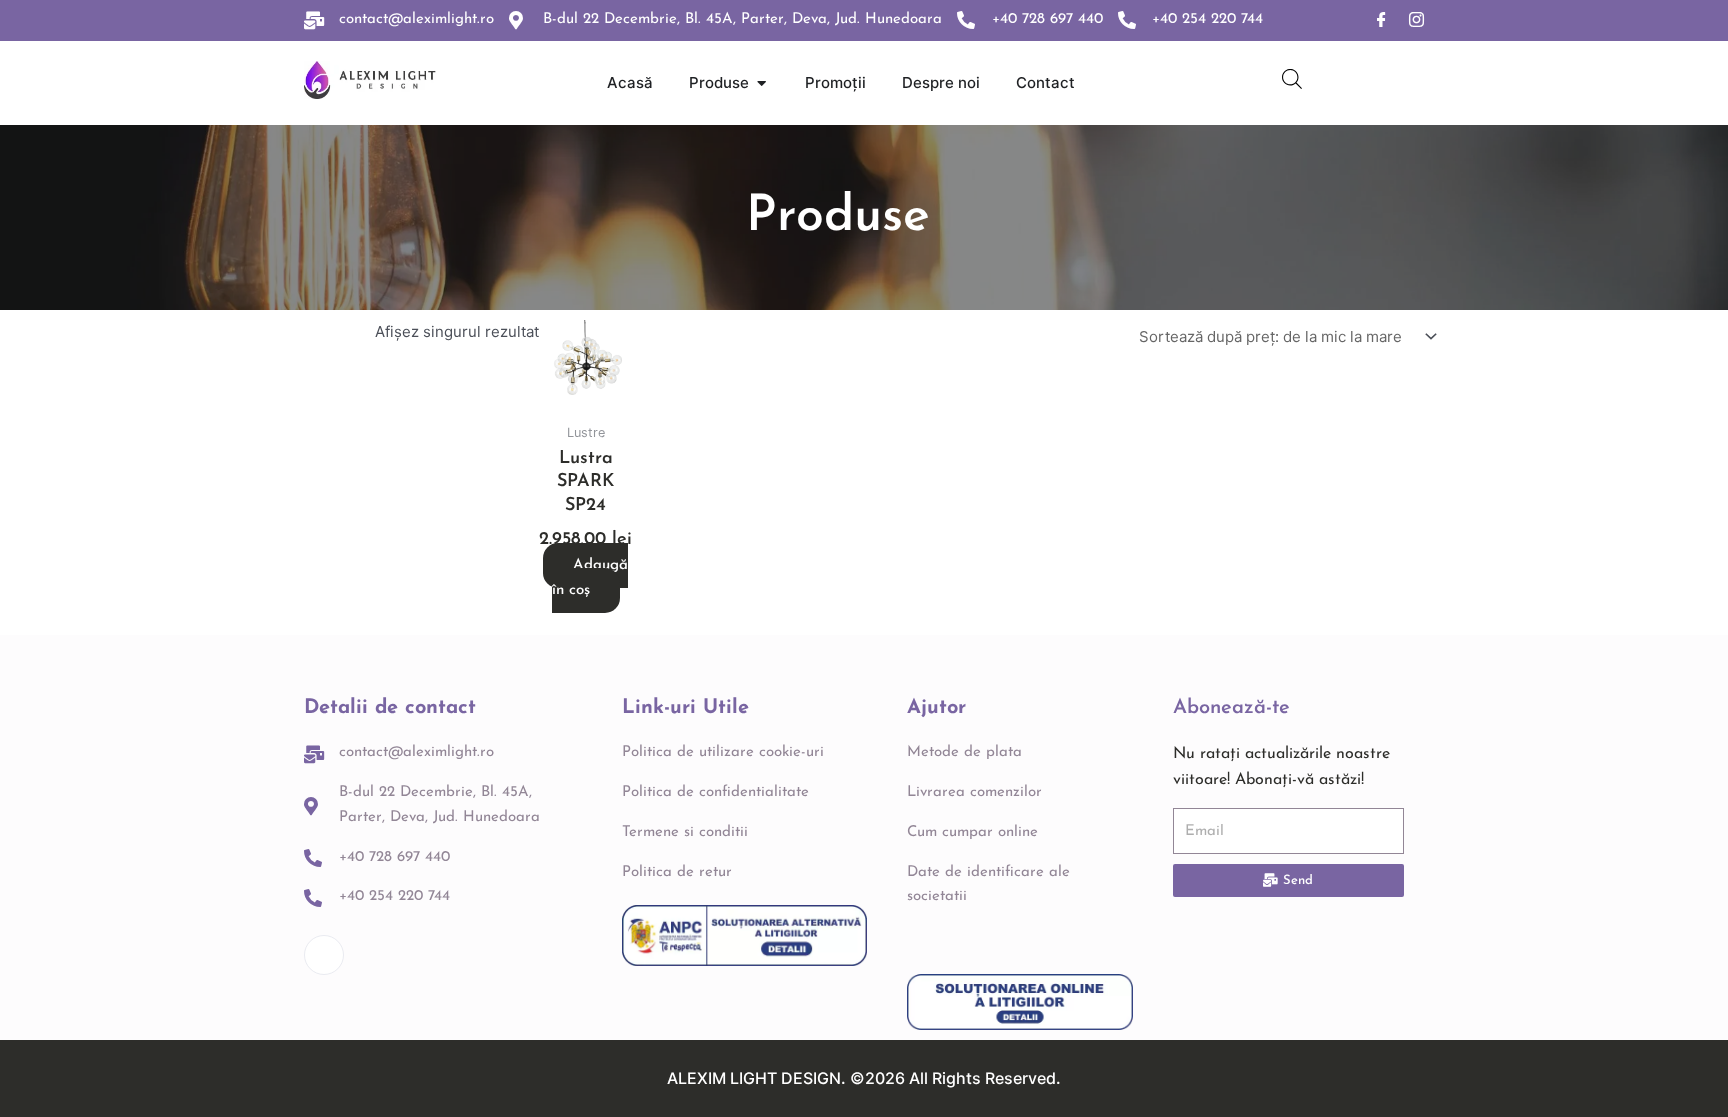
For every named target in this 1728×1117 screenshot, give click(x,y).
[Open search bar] (1292, 78)
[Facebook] (1381, 20)
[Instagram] (1416, 20)
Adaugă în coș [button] (590, 578)
